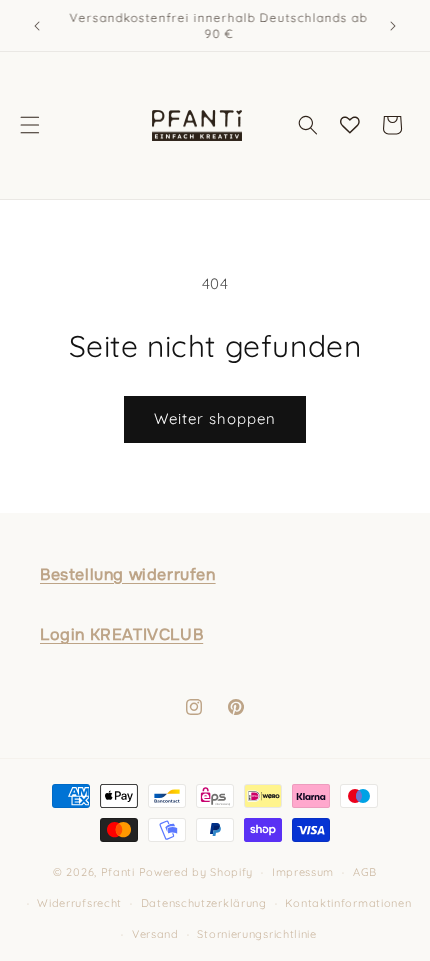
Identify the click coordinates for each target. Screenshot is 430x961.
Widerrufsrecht (79, 903)
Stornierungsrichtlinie (256, 934)
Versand (155, 934)
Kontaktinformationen (348, 903)
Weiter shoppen (215, 418)
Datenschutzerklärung (204, 903)
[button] (30, 125)
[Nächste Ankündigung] (393, 26)
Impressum (303, 872)
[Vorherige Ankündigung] (37, 26)
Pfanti (118, 872)
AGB (365, 872)
